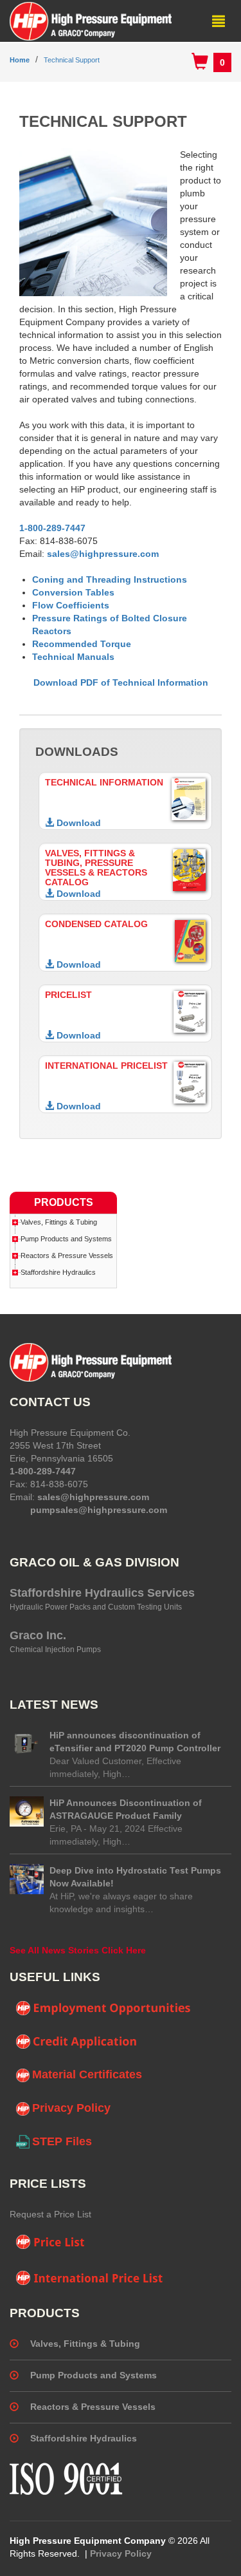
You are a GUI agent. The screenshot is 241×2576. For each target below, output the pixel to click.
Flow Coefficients (71, 605)
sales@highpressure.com (102, 554)
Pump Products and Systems (66, 1239)
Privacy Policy (71, 2108)
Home (20, 60)
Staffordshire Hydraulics (58, 1272)
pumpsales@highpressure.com (99, 1510)
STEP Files (62, 2141)
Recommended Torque (82, 644)
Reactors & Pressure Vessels (67, 1255)
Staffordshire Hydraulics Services (102, 1593)
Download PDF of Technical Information (121, 682)
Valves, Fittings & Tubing (59, 1222)
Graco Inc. (38, 1635)
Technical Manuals (73, 657)
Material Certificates (87, 2074)
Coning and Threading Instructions (110, 579)
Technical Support (72, 60)
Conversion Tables (73, 592)
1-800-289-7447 (52, 528)
